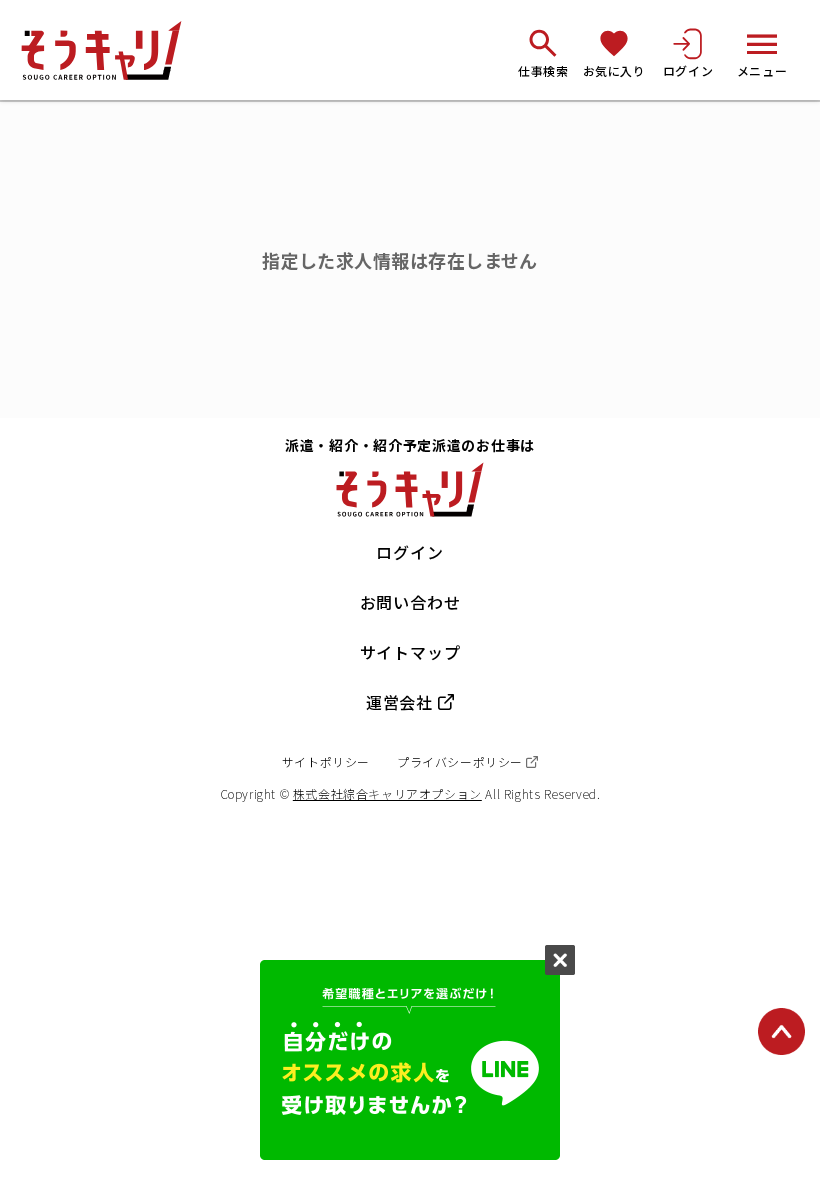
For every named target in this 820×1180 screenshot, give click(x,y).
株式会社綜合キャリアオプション (387, 793)
